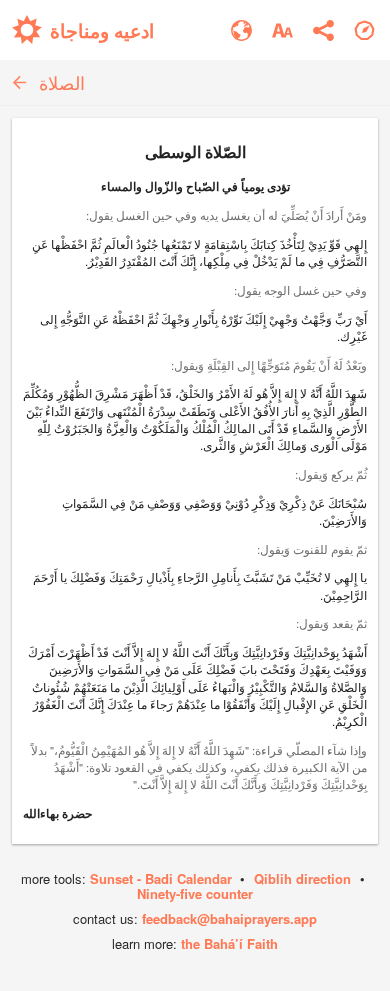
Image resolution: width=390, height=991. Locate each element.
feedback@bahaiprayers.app (229, 918)
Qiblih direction (302, 878)
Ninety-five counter (195, 893)
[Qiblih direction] (364, 30)
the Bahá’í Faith (229, 943)
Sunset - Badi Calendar (161, 878)
